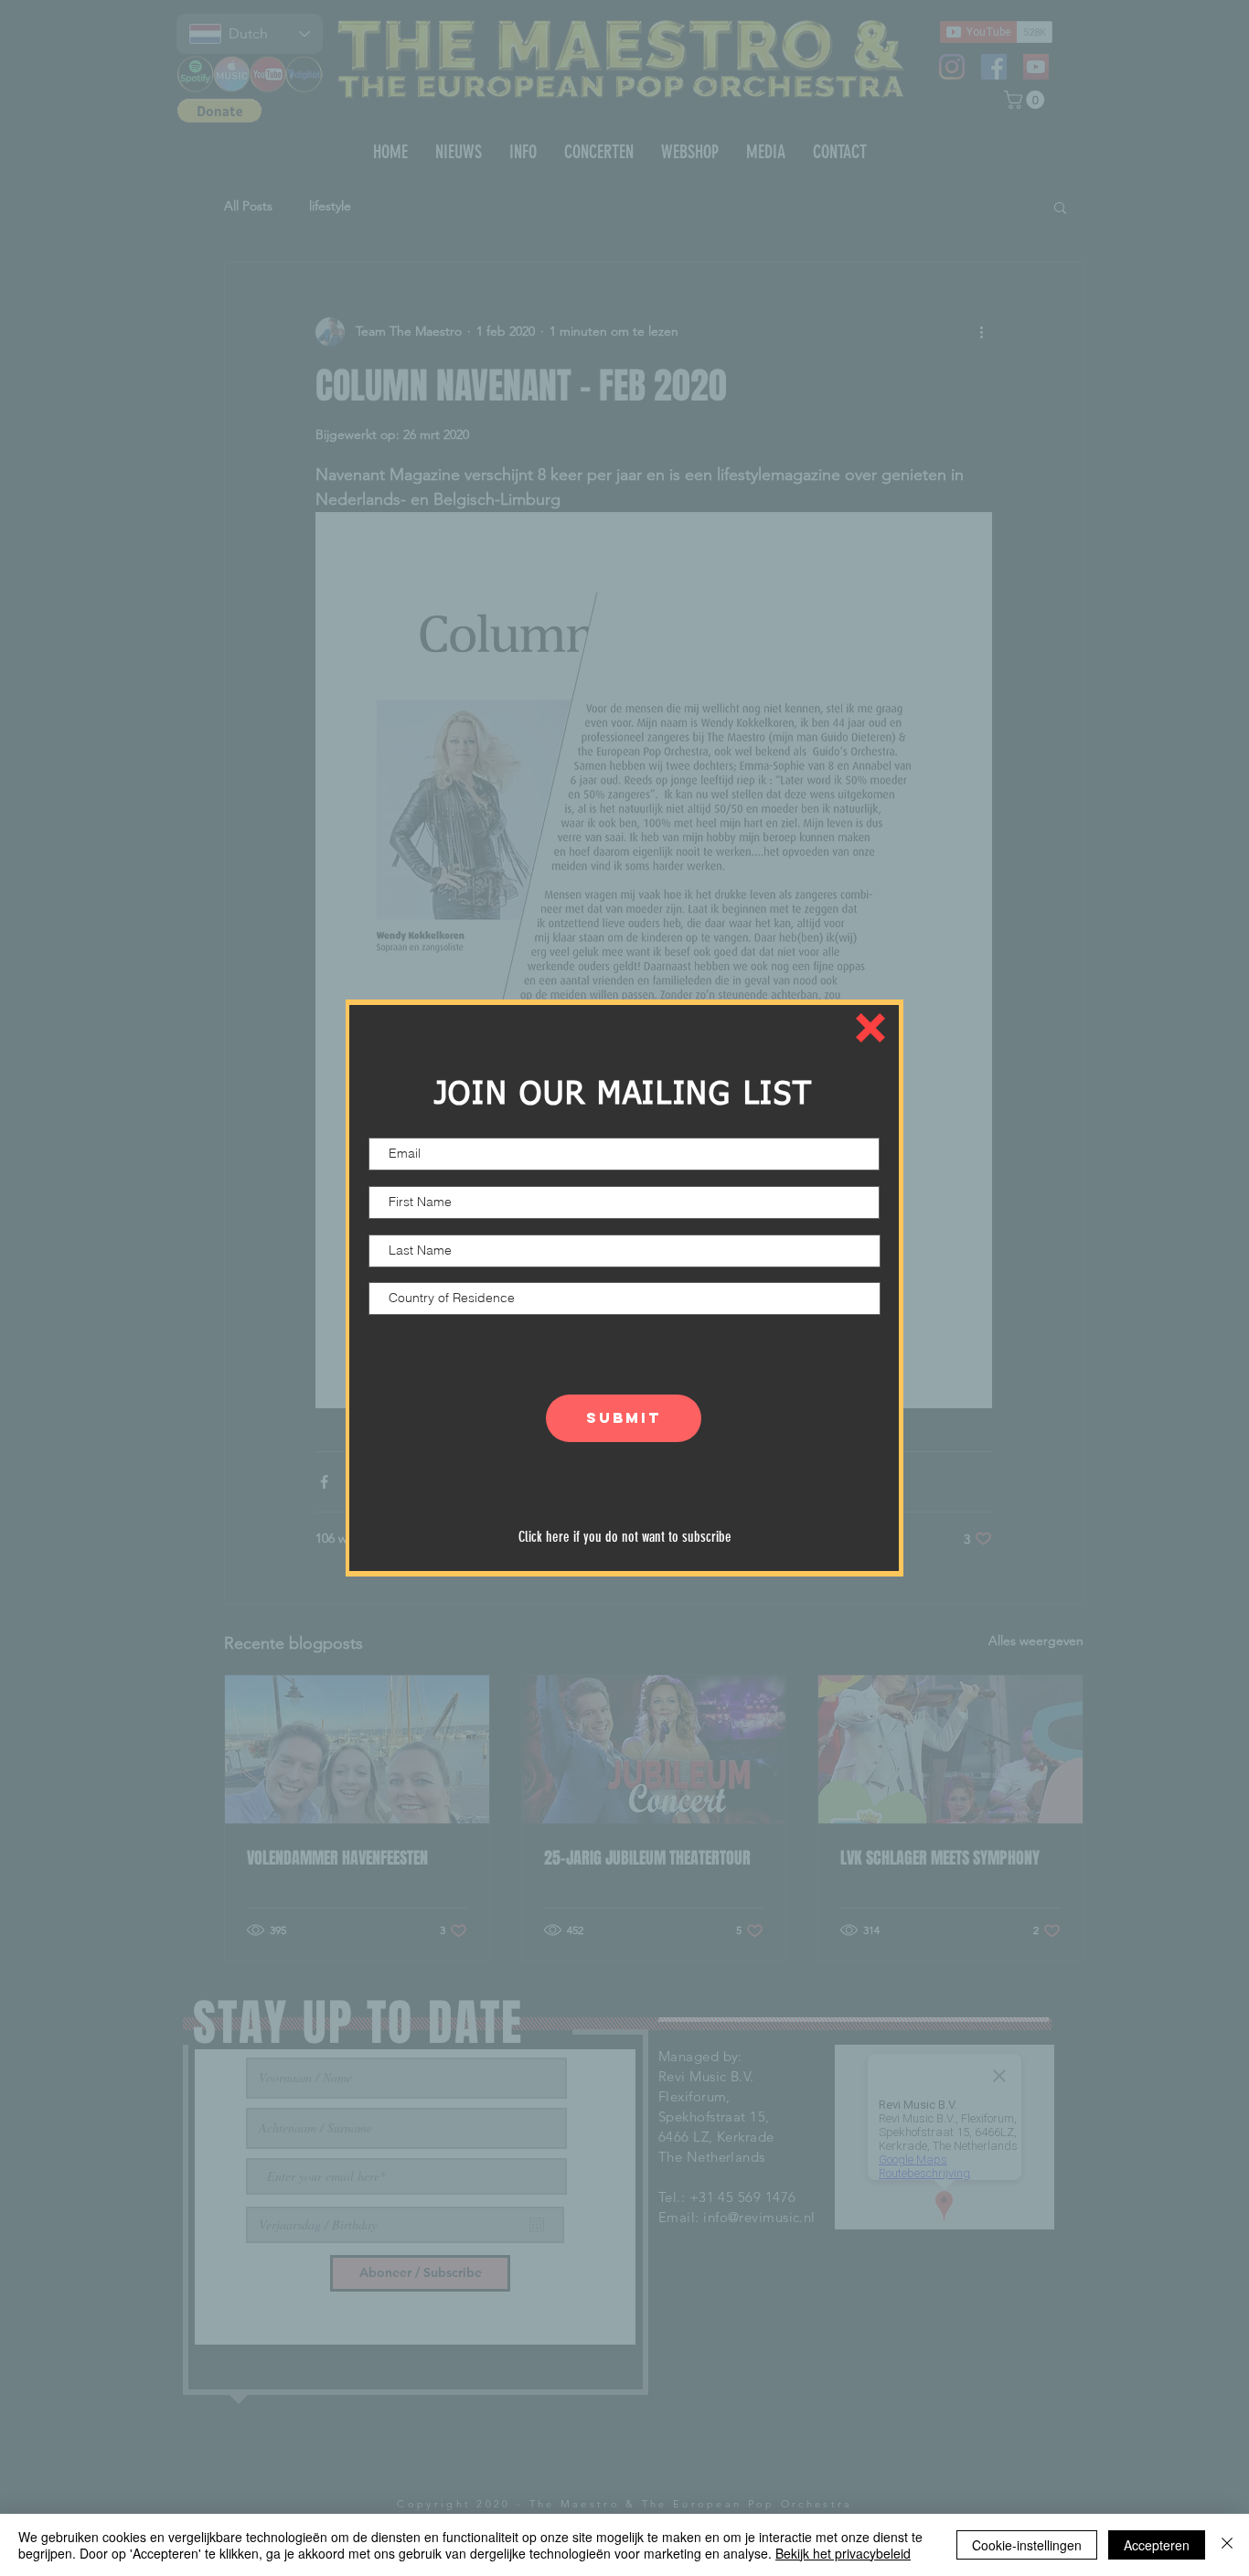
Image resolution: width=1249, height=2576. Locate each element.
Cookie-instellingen (1027, 2545)
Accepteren (1157, 2545)
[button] (870, 1028)
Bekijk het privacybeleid (843, 2553)
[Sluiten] (1227, 2545)
